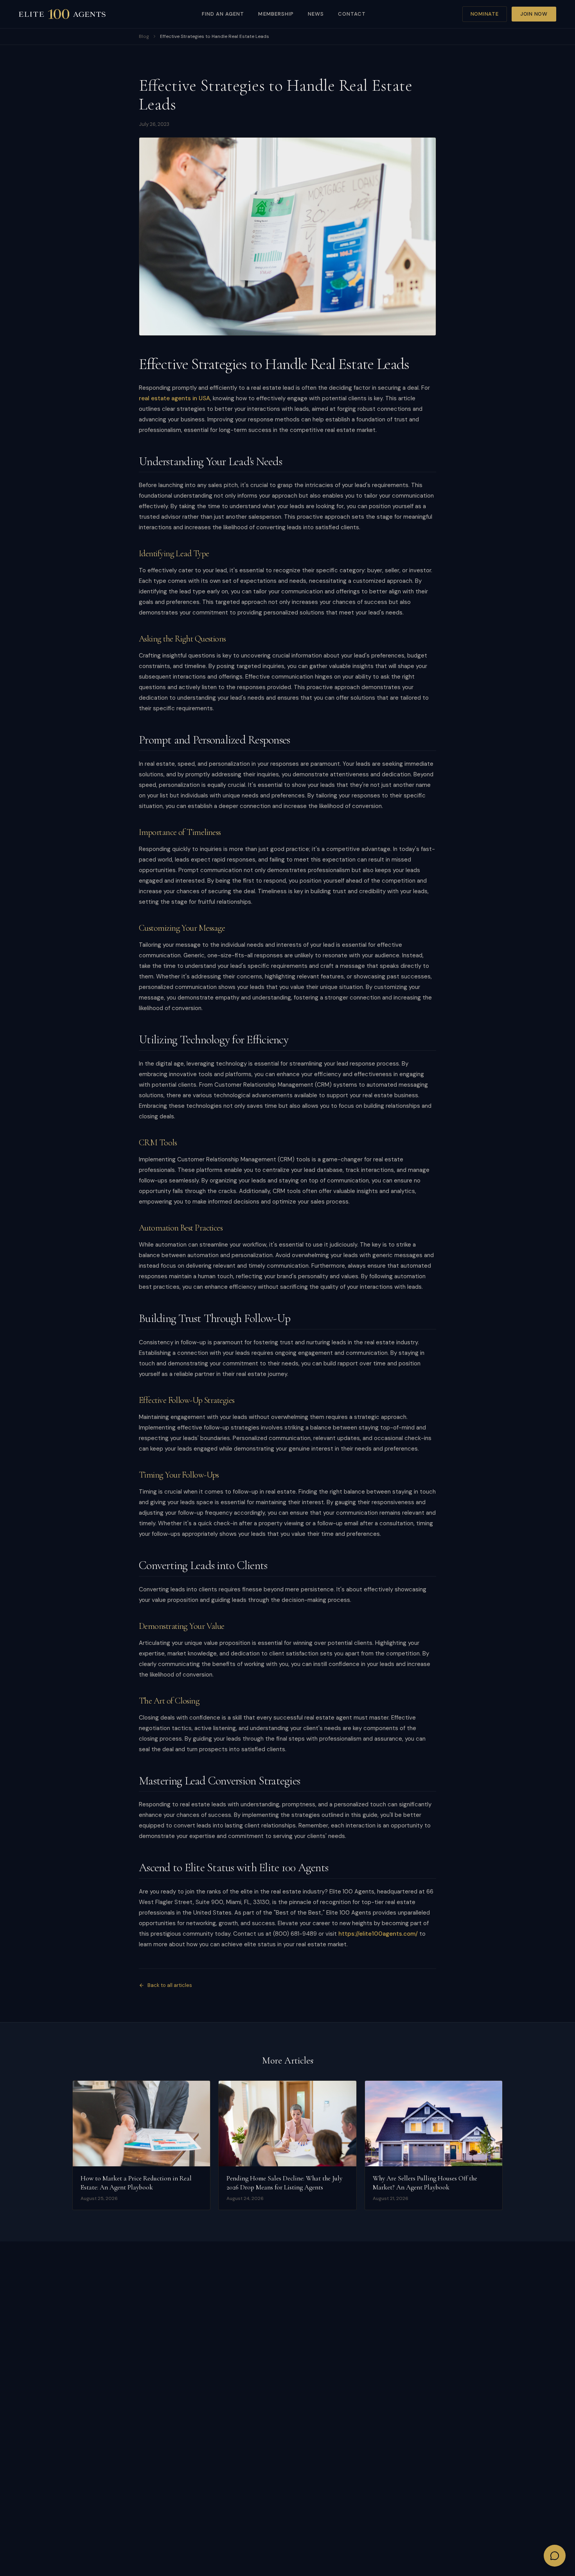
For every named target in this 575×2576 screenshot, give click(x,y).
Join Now (534, 14)
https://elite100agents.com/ (378, 1934)
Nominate (485, 14)
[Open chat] (555, 2556)
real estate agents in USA (174, 398)
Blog (144, 36)
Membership (276, 14)
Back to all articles (170, 1985)
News (316, 14)
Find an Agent (223, 14)
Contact (352, 14)
